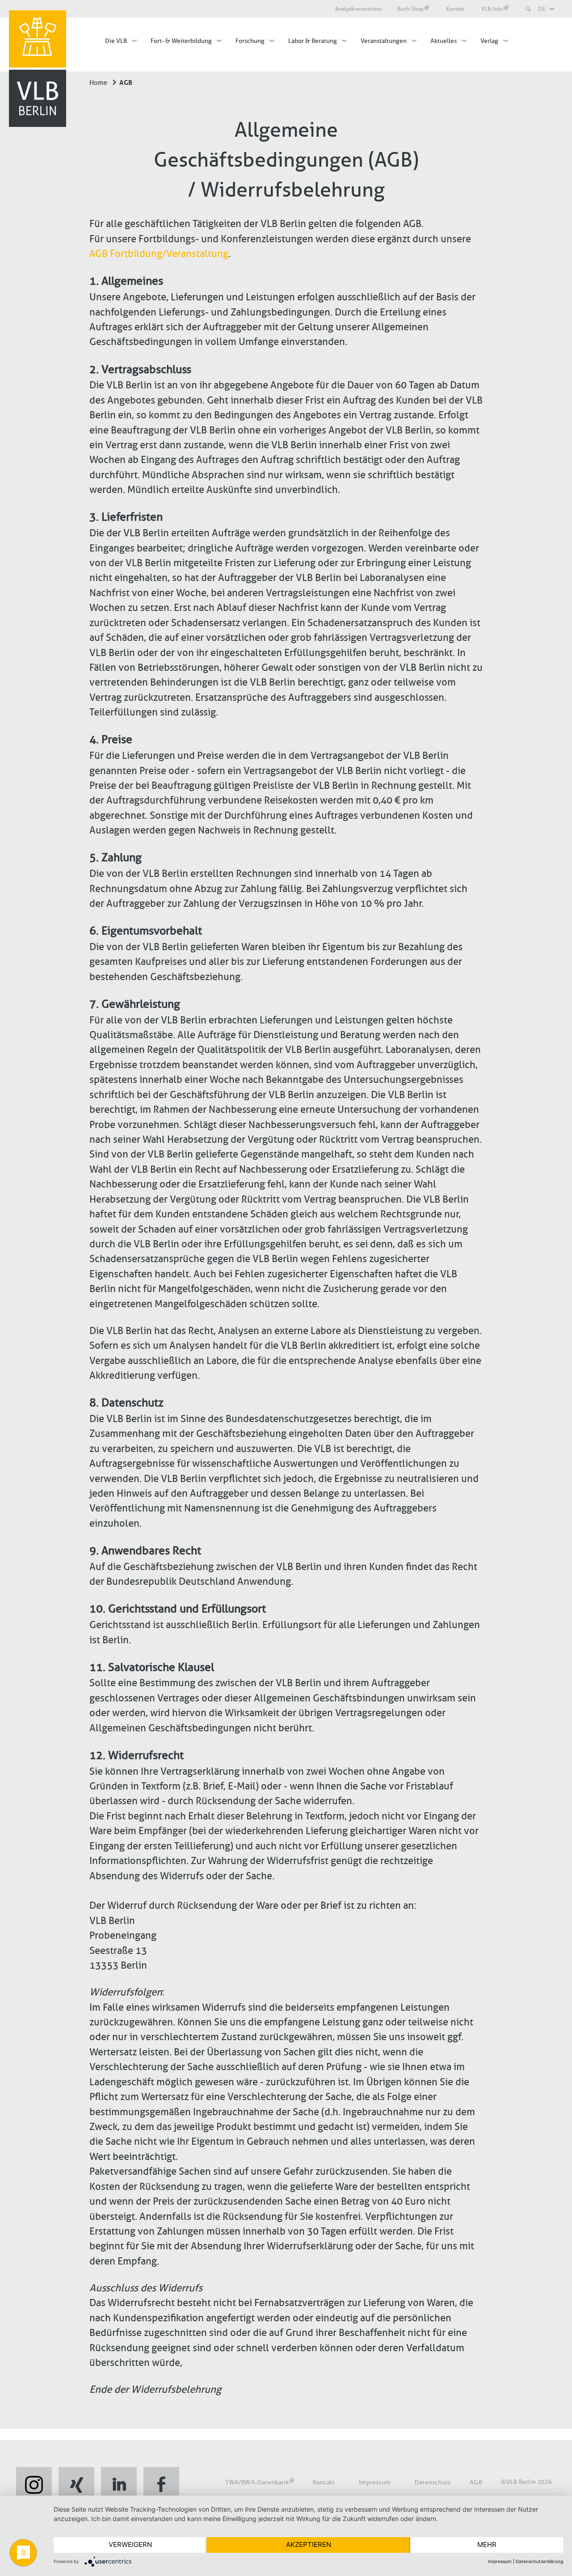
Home (98, 83)
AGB (476, 2482)
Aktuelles (444, 41)
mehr (487, 2544)
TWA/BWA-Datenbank (257, 2482)
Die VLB (116, 41)
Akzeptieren (309, 2544)
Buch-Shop (410, 9)
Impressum (375, 2482)
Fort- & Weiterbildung (181, 41)
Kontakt (456, 9)
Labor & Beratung (313, 41)
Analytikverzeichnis (358, 9)
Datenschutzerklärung (539, 2561)
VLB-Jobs (492, 9)
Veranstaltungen (384, 41)
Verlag (489, 41)
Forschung (250, 41)
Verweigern (130, 2544)
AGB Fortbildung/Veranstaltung (159, 254)
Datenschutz (433, 2482)
